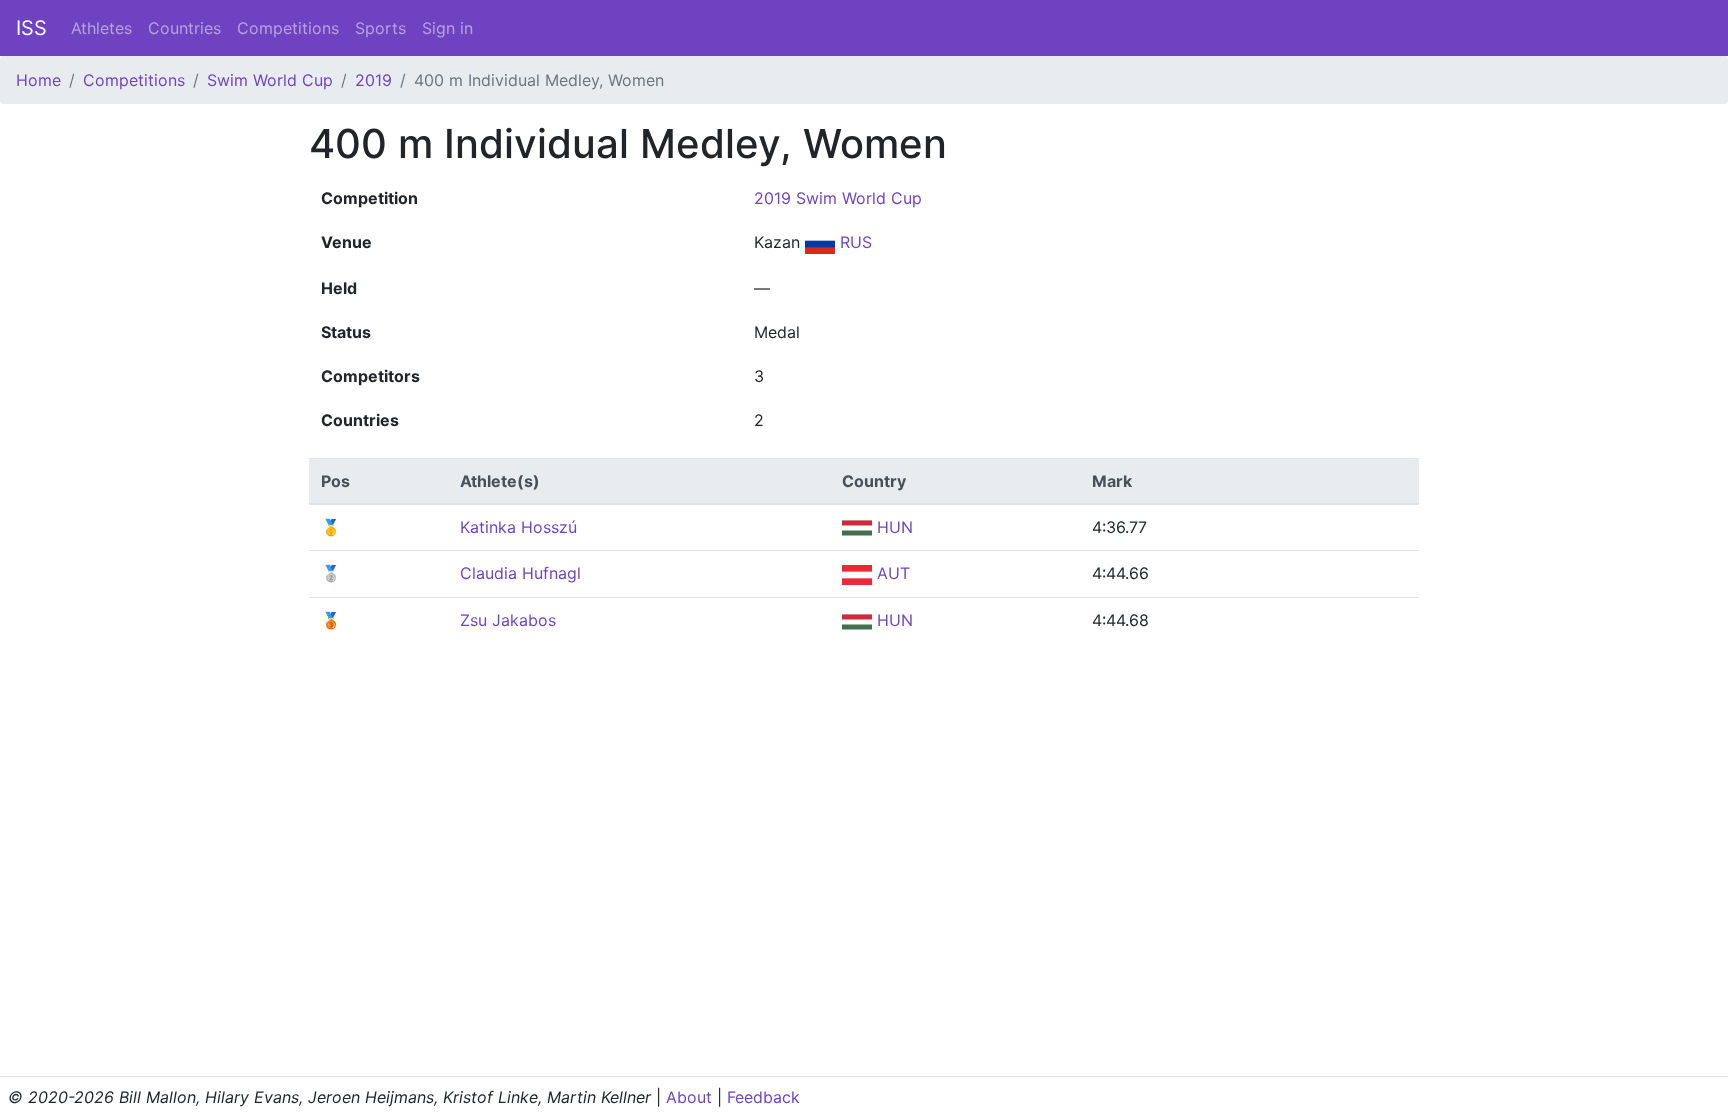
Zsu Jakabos (508, 620)
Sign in (447, 28)
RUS (853, 242)
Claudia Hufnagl (520, 573)
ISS (31, 28)
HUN (892, 527)
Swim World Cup (270, 80)
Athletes (101, 28)
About (689, 1097)
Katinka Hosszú (518, 527)
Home (38, 80)
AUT (891, 573)
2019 (373, 80)
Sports (380, 28)
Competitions (288, 28)
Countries (184, 28)
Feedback (763, 1097)
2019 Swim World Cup (838, 198)
